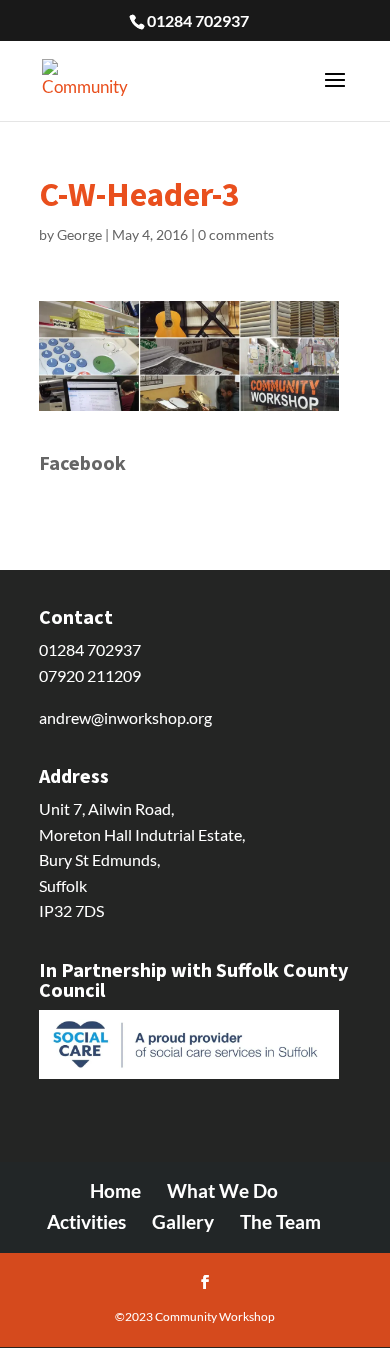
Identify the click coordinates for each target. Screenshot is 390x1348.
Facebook (82, 462)
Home (115, 1190)
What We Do (222, 1190)
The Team (280, 1221)
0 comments (236, 234)
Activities (86, 1221)
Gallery (183, 1221)
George (79, 234)
